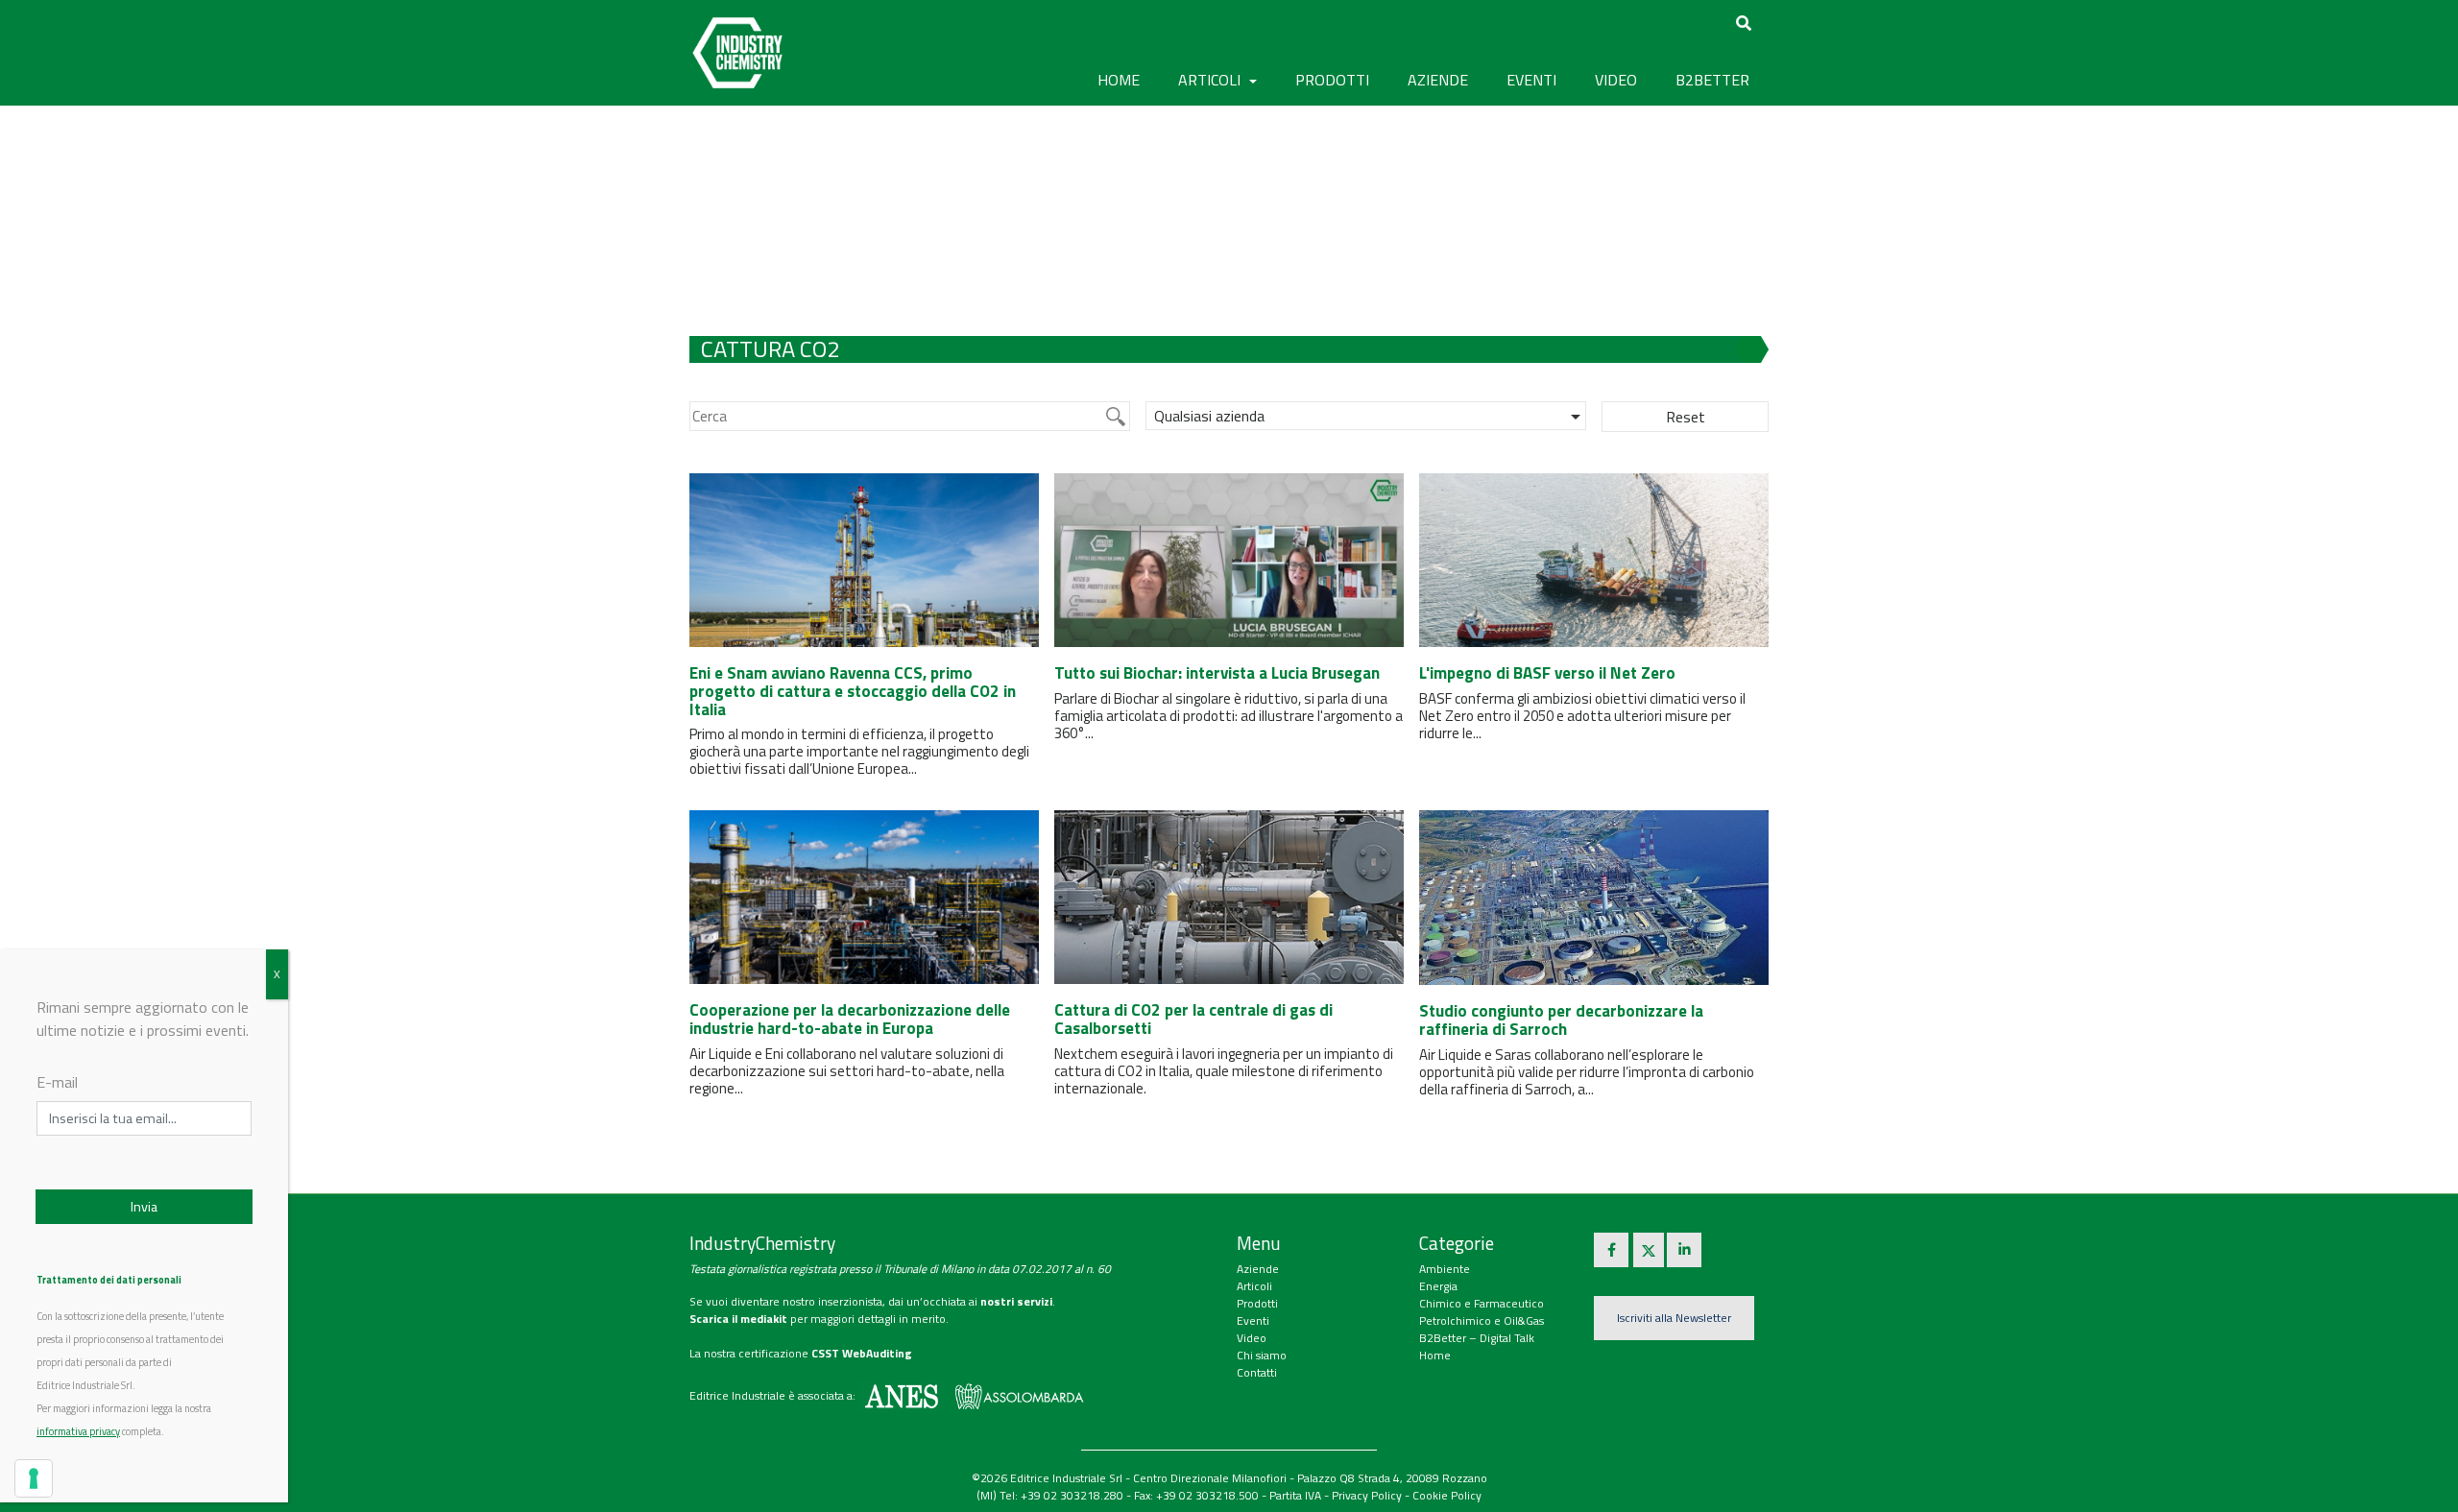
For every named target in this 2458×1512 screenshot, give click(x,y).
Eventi (1253, 1320)
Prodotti (1257, 1303)
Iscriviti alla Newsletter (1674, 1318)
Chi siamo (1262, 1355)
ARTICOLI (1211, 80)
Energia (1438, 1286)
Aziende (1258, 1269)
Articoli (1254, 1286)
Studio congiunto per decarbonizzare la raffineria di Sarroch (1561, 1020)
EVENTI (1531, 80)
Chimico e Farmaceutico (1482, 1303)
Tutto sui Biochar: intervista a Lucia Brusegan (1217, 673)
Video (1252, 1338)
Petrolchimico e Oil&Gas (1482, 1320)
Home (1119, 80)
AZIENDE (1438, 80)
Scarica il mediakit (738, 1319)
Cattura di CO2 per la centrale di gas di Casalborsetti (1193, 1019)
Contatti (1257, 1372)
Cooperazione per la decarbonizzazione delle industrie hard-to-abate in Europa (850, 1019)
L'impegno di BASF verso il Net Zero (1547, 673)
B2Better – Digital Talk (1477, 1338)
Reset (1686, 417)
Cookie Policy (1447, 1495)
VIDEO (1616, 80)
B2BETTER (1712, 80)
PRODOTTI (1332, 80)
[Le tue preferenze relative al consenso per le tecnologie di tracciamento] (34, 1478)
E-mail (57, 1082)
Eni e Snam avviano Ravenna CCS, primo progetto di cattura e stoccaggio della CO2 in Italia (853, 691)
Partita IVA (1295, 1495)
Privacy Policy (1367, 1495)
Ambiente (1445, 1269)
